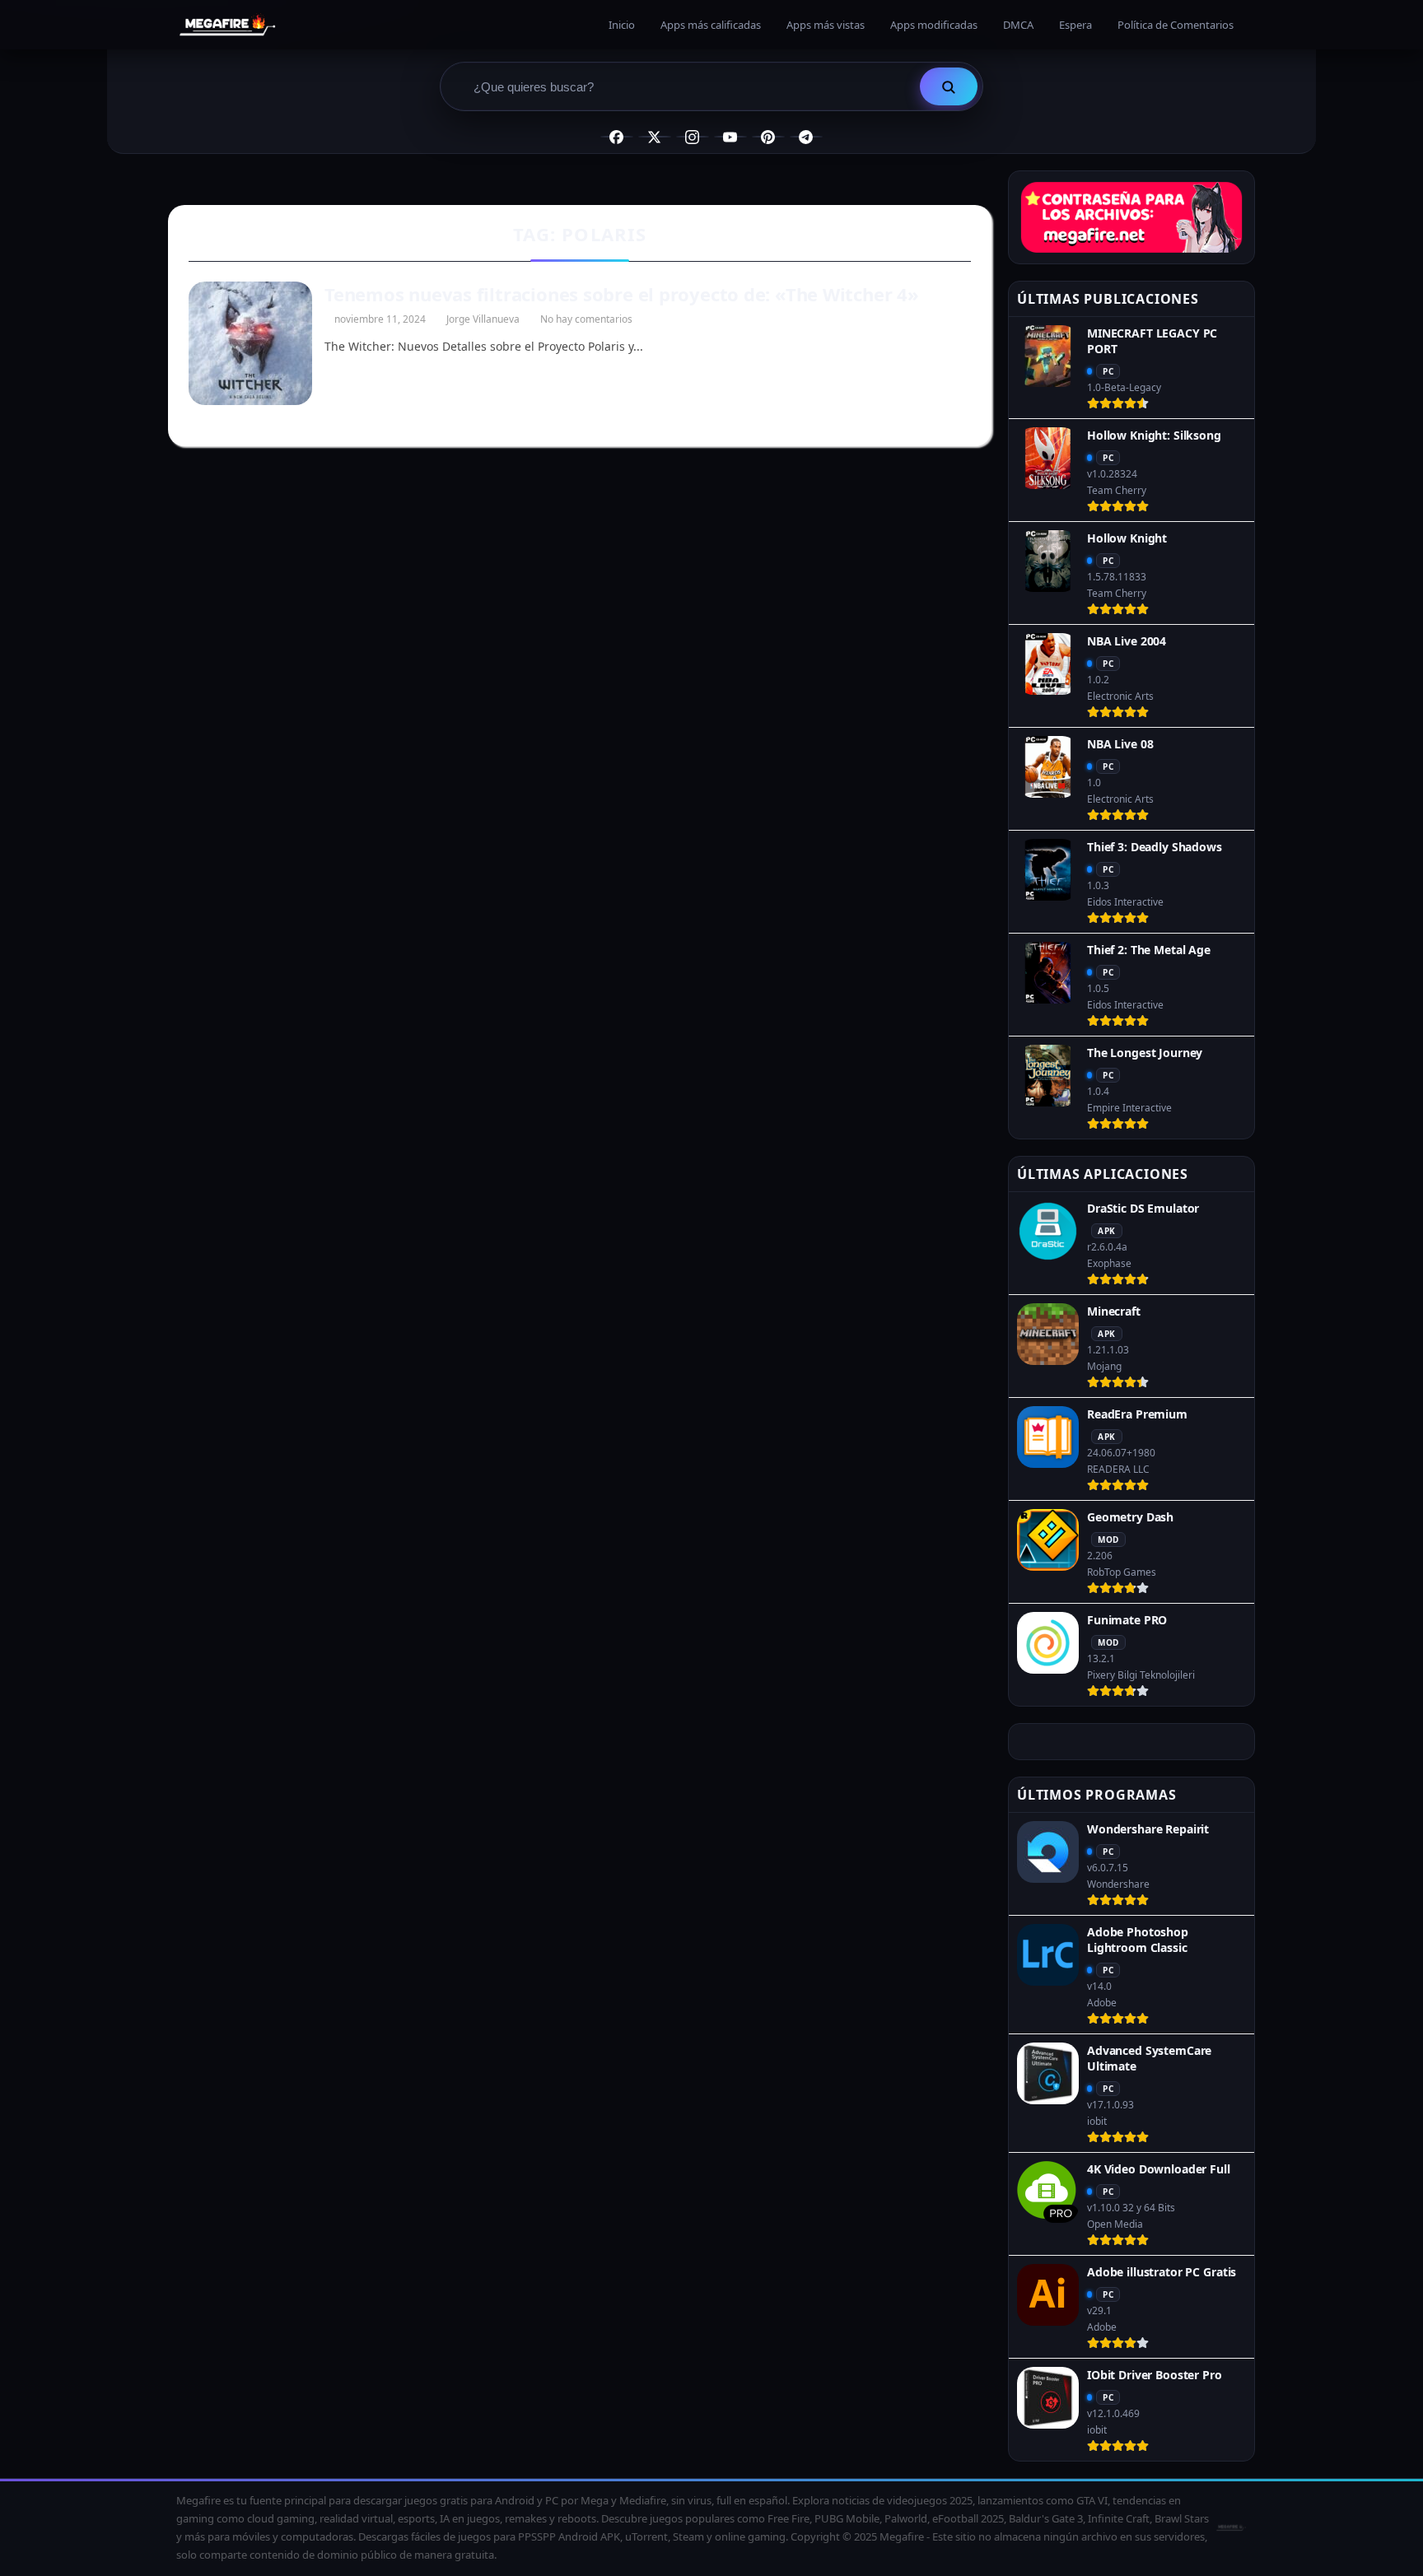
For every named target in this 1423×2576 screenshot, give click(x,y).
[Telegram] (806, 137)
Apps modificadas (934, 25)
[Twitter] (655, 137)
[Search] (949, 86)
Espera (1075, 25)
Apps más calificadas (711, 25)
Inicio (622, 25)
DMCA (1018, 25)
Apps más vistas (826, 25)
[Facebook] (617, 137)
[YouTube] (730, 137)
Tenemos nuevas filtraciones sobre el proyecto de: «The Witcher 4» (622, 294)
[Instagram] (693, 137)
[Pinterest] (768, 137)
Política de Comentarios (1176, 25)
